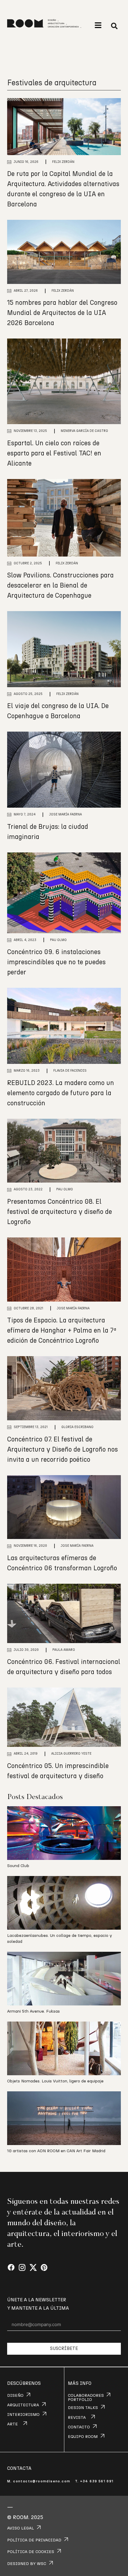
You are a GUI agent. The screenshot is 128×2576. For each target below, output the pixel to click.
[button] (98, 25)
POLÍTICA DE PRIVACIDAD (34, 2540)
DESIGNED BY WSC (27, 2564)
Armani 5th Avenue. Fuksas (33, 2011)
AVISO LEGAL (21, 2528)
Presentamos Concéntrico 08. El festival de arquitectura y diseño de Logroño (60, 1212)
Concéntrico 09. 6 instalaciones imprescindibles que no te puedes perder (56, 962)
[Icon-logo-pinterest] (44, 2268)
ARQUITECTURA (23, 2405)
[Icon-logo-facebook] (11, 2268)
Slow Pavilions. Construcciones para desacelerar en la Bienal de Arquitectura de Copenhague (60, 585)
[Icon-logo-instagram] (22, 2268)
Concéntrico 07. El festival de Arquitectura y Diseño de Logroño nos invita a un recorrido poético (63, 1450)
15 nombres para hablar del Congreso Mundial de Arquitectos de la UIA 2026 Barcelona (62, 313)
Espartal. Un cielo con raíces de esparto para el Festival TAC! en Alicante (54, 453)
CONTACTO (79, 2427)
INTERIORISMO (23, 2415)
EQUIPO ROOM (83, 2437)
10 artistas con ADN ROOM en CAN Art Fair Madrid (56, 2151)
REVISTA (77, 2418)
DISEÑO (15, 2396)
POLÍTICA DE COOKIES (31, 2552)
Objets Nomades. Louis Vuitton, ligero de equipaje (55, 2081)
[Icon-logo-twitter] (33, 2268)
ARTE (13, 2424)
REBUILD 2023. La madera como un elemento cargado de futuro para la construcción (61, 1093)
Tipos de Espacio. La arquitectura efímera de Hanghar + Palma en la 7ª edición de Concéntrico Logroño (62, 1331)
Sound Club (18, 1866)
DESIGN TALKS (83, 2408)
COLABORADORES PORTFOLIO (86, 2398)
